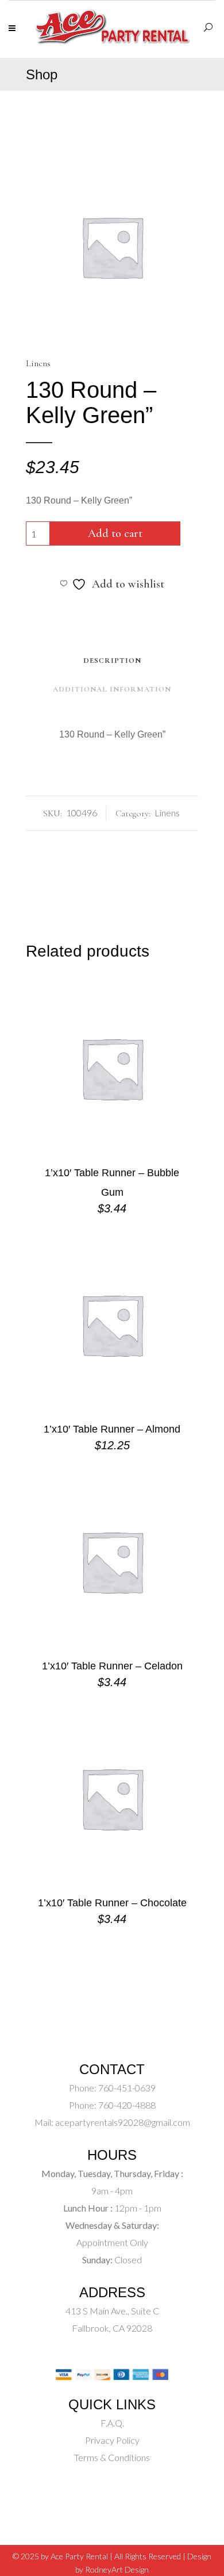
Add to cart (115, 533)
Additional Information (112, 689)
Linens (38, 363)
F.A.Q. (112, 2423)
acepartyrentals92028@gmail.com (123, 2122)
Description (112, 661)
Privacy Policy (112, 2440)
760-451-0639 (126, 2088)
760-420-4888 (126, 2105)
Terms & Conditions (112, 2457)
